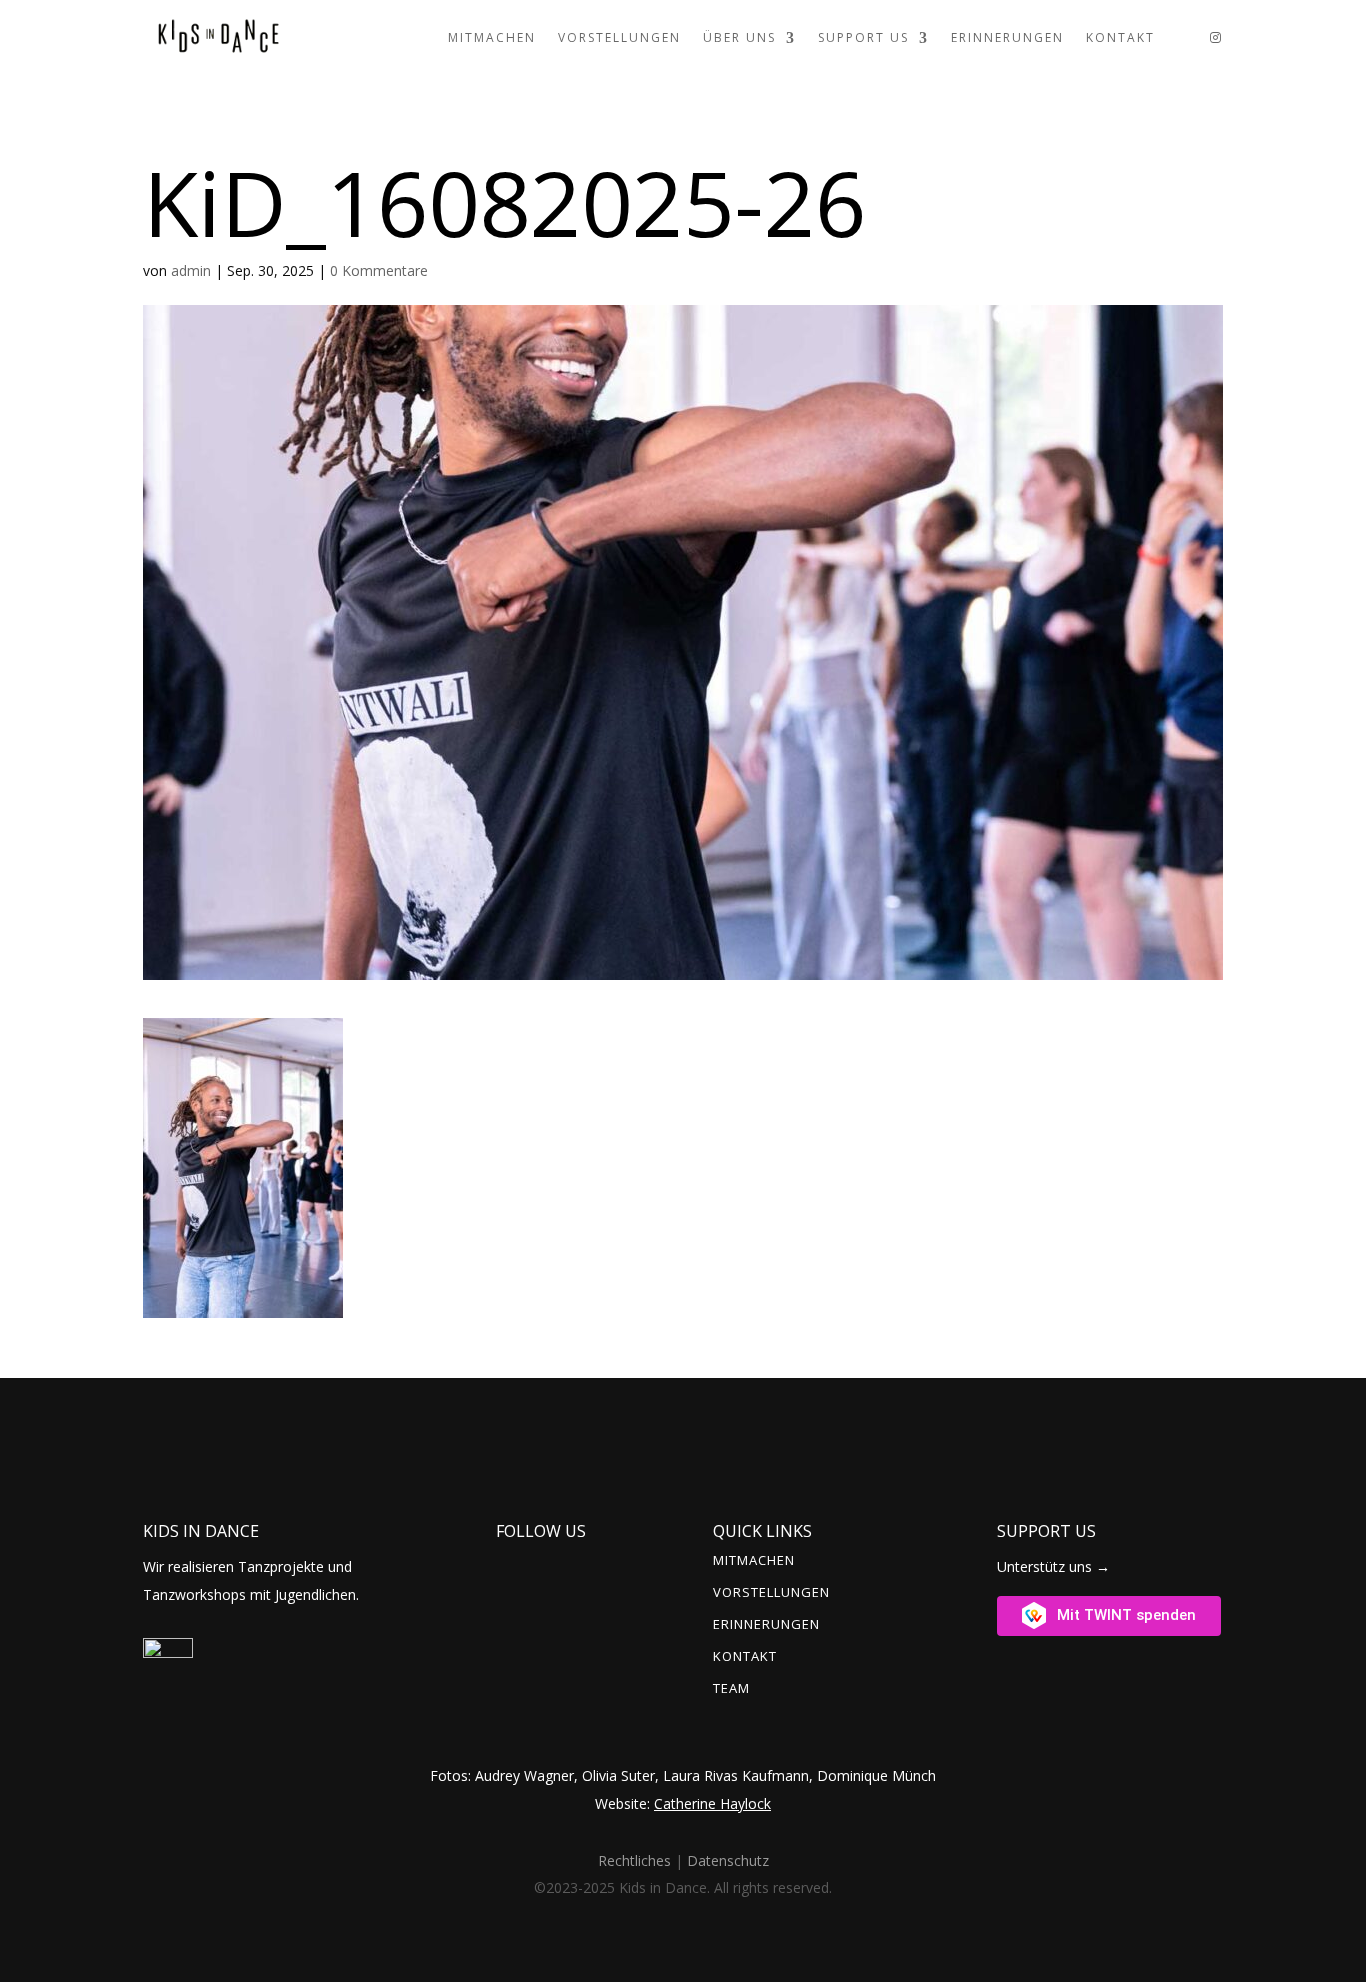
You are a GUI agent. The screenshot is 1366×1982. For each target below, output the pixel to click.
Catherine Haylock (712, 1803)
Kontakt (1120, 37)
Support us (863, 37)
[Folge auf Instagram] (519, 1558)
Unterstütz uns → (1053, 1566)
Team (731, 1689)
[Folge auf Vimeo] (555, 1558)
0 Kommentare (379, 270)
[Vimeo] (1182, 38)
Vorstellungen (619, 37)
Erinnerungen (1007, 37)
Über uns (739, 37)
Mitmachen (492, 37)
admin (191, 270)
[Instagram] (1216, 38)
